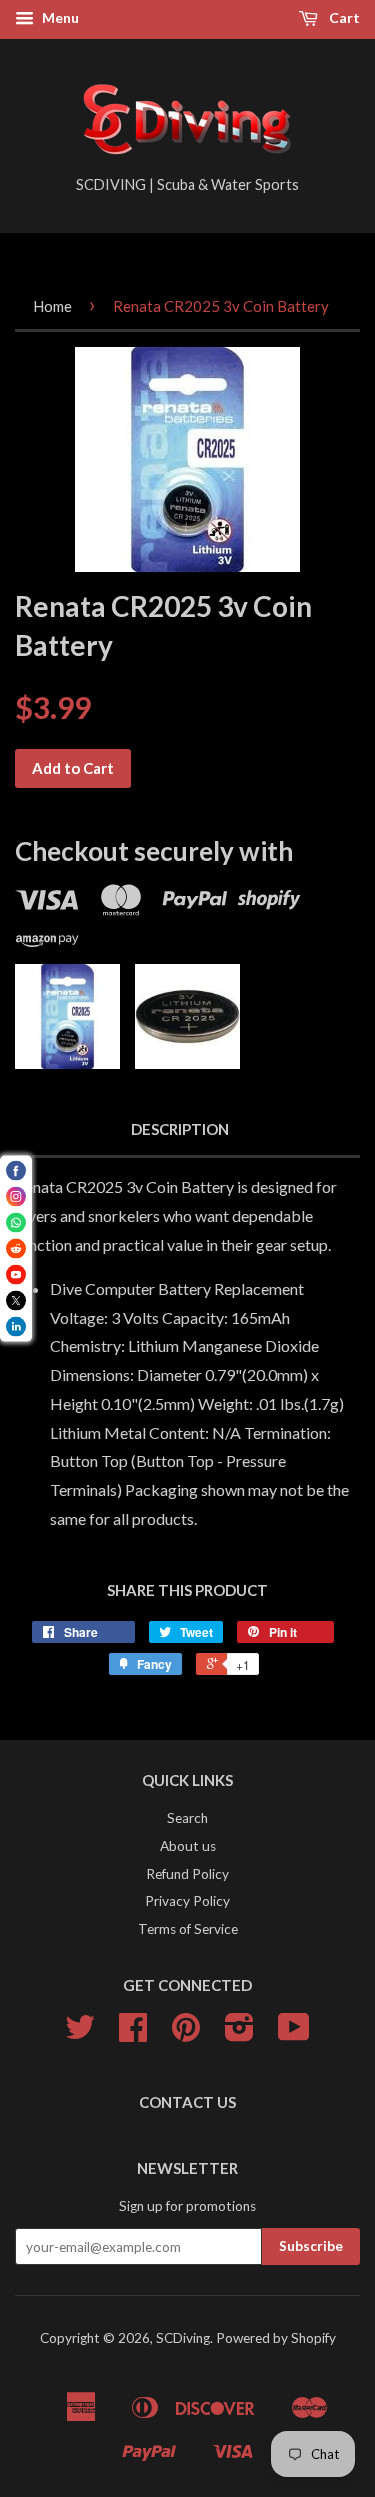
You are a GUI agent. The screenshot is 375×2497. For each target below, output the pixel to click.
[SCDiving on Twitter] (80, 2034)
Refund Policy (187, 1874)
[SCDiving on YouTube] (294, 2034)
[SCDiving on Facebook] (133, 2034)
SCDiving (183, 2338)
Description (180, 1129)
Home (52, 306)
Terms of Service (188, 1929)
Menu (59, 17)
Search (187, 1818)
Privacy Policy (187, 1901)
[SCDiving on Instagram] (239, 2034)
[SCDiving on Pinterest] (186, 2034)
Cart (343, 17)
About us (188, 1846)
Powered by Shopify (276, 2338)
